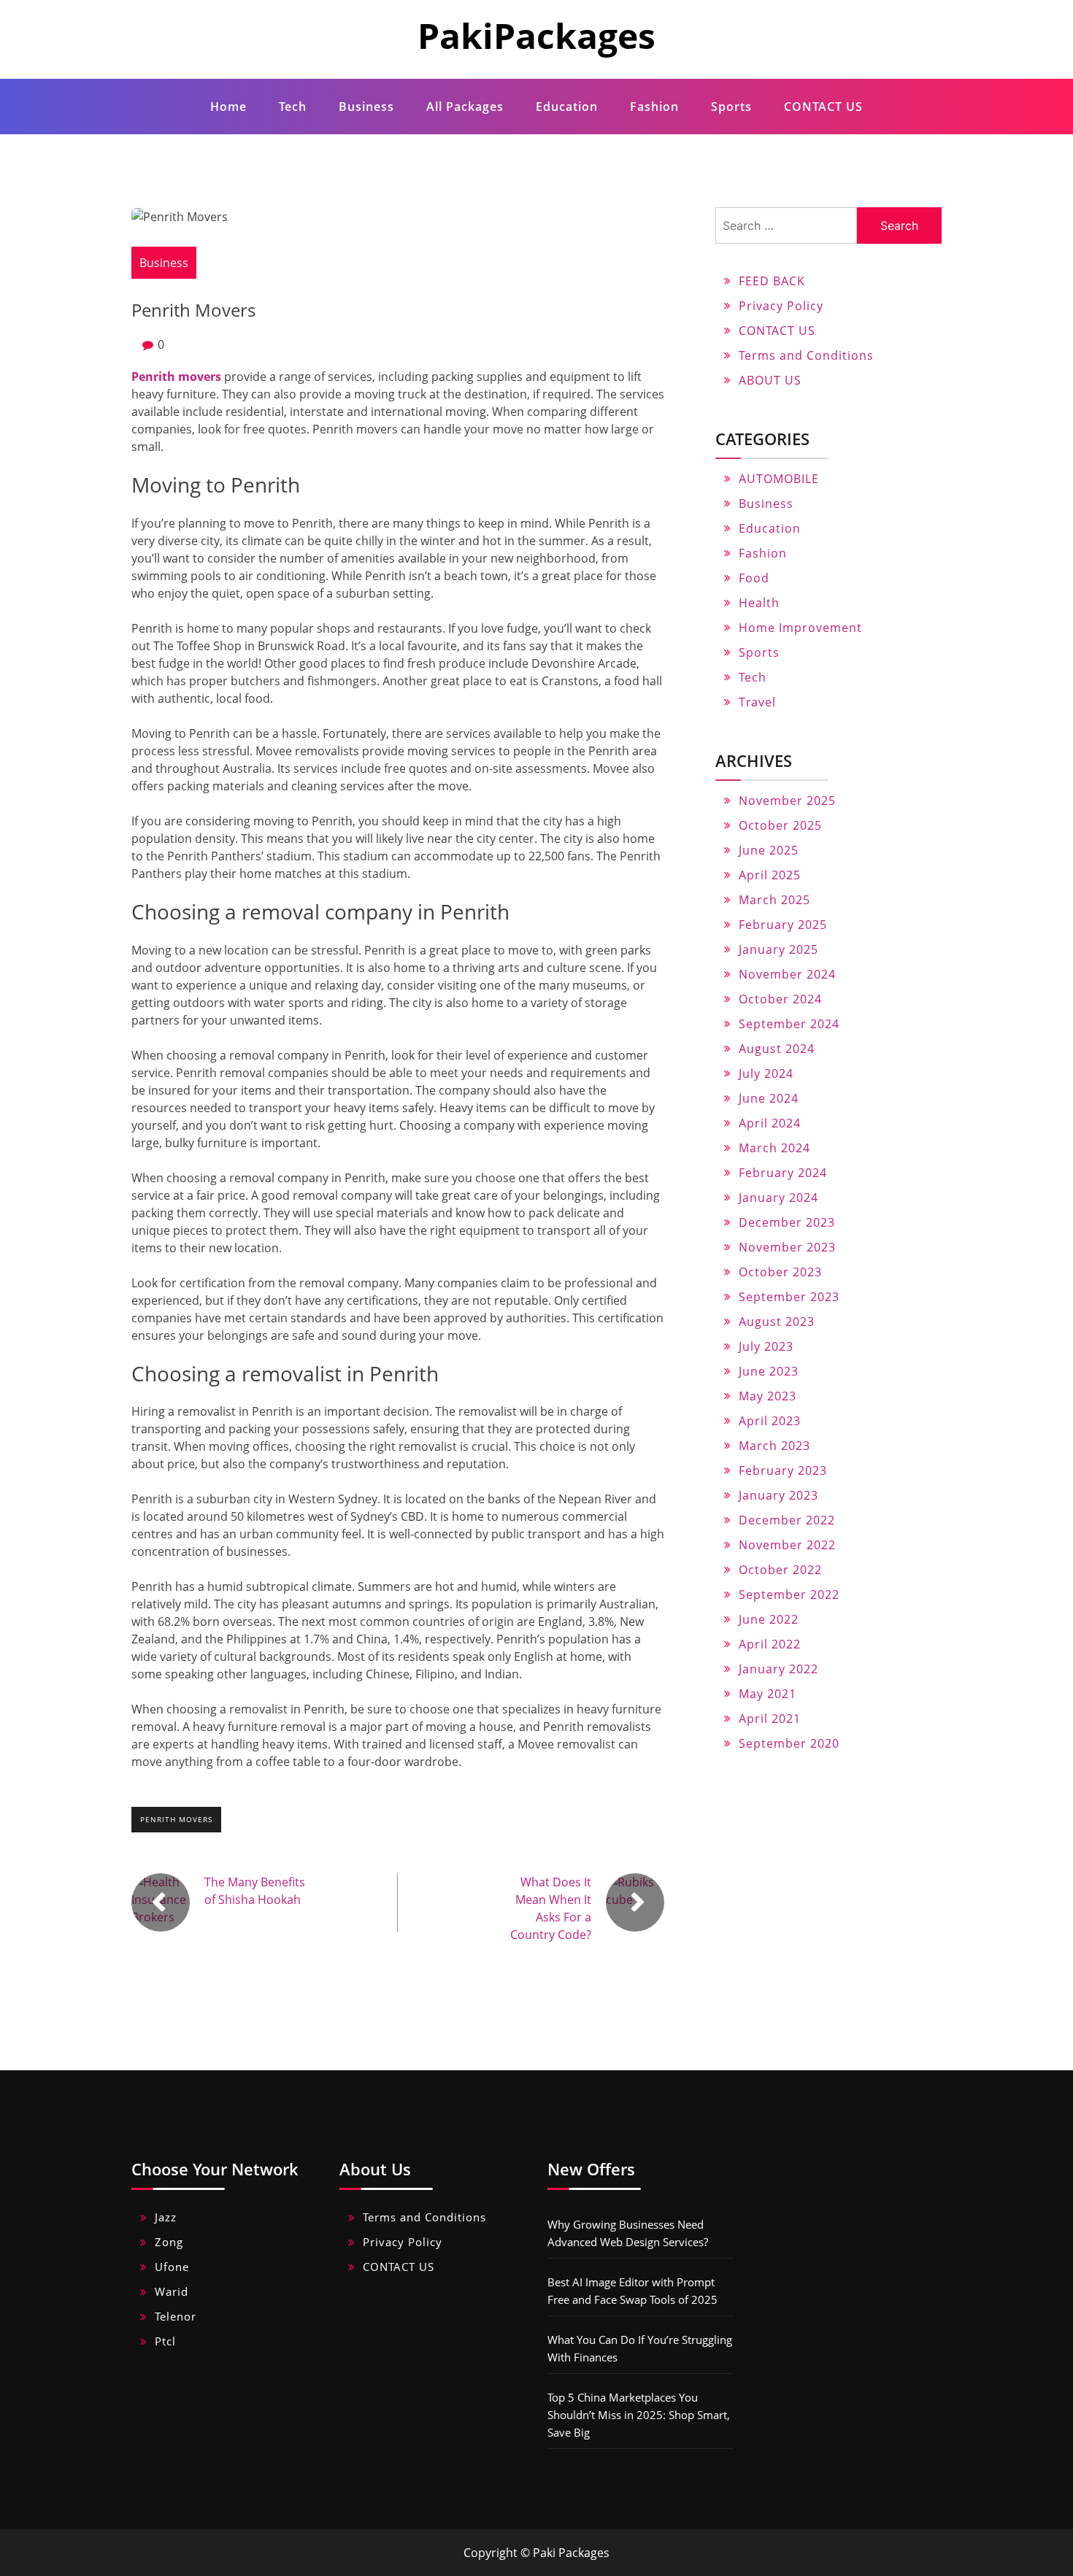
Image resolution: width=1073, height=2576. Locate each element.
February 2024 (783, 1173)
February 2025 (783, 925)
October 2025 (780, 825)
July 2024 (766, 1073)
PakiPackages (536, 35)
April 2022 (770, 1644)
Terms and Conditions (806, 355)
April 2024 (770, 1123)
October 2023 (780, 1272)
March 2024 (774, 1148)
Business (366, 107)
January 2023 (778, 1495)
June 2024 (769, 1098)
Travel (757, 702)
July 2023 (766, 1346)
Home (228, 107)
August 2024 (777, 1049)
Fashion (654, 107)
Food (754, 578)
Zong (169, 2242)
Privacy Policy (781, 306)
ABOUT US (770, 380)
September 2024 (789, 1024)
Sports (731, 107)
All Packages (465, 107)
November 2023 (787, 1247)
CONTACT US (823, 107)
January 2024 (778, 1198)
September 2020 (789, 1743)
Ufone (172, 2267)
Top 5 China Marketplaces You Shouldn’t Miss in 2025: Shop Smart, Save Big (639, 2415)
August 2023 (777, 1322)
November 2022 (787, 1545)
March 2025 (774, 900)
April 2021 (770, 1719)
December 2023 (787, 1222)
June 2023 (769, 1371)
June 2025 (769, 850)
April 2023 (770, 1421)
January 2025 (778, 949)
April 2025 (770, 875)
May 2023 (768, 1396)
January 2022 (778, 1669)
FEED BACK (772, 281)
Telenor (176, 2316)
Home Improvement (800, 628)
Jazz (166, 2217)
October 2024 (780, 999)
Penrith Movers (176, 1819)
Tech (293, 107)
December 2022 (787, 1520)
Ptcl (165, 2341)
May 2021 (768, 1694)
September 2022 (789, 1594)
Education (567, 107)
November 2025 (787, 801)
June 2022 (769, 1619)
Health (759, 603)
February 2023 (783, 1470)
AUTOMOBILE (779, 479)
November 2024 (787, 974)
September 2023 (789, 1297)
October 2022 (780, 1570)
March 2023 (774, 1446)
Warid (172, 2291)
